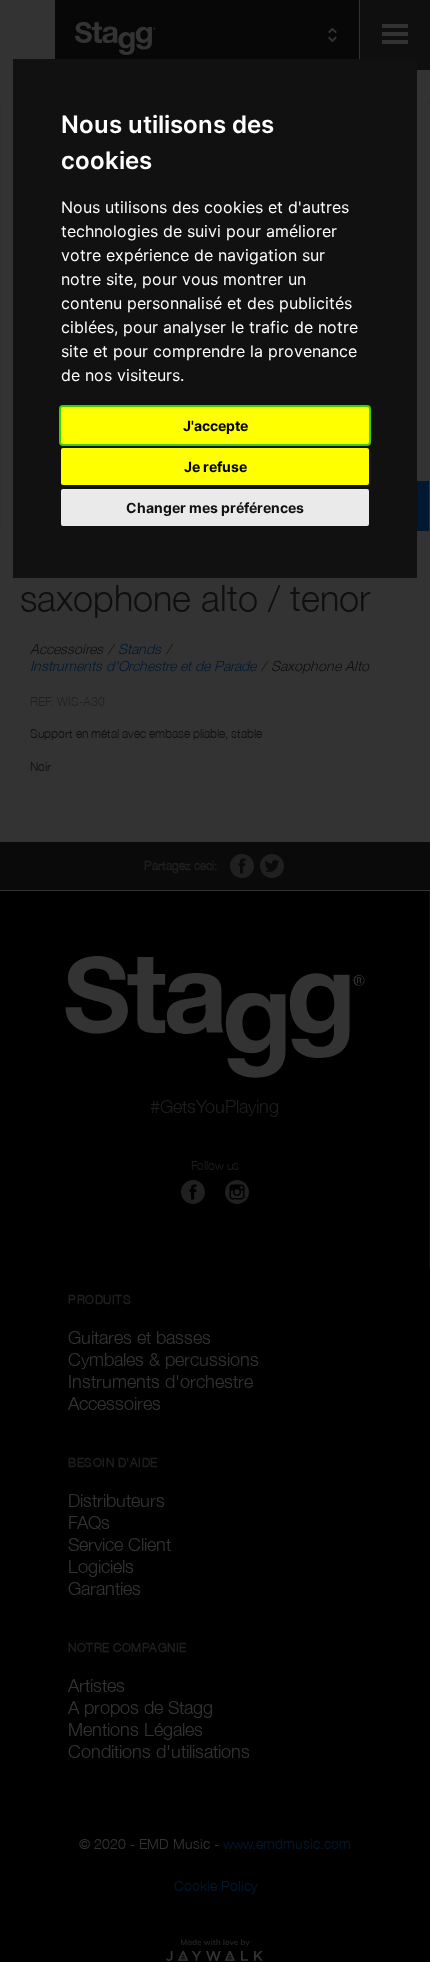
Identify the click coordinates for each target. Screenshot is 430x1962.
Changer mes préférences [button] (215, 507)
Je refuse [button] (215, 466)
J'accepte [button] (215, 425)
